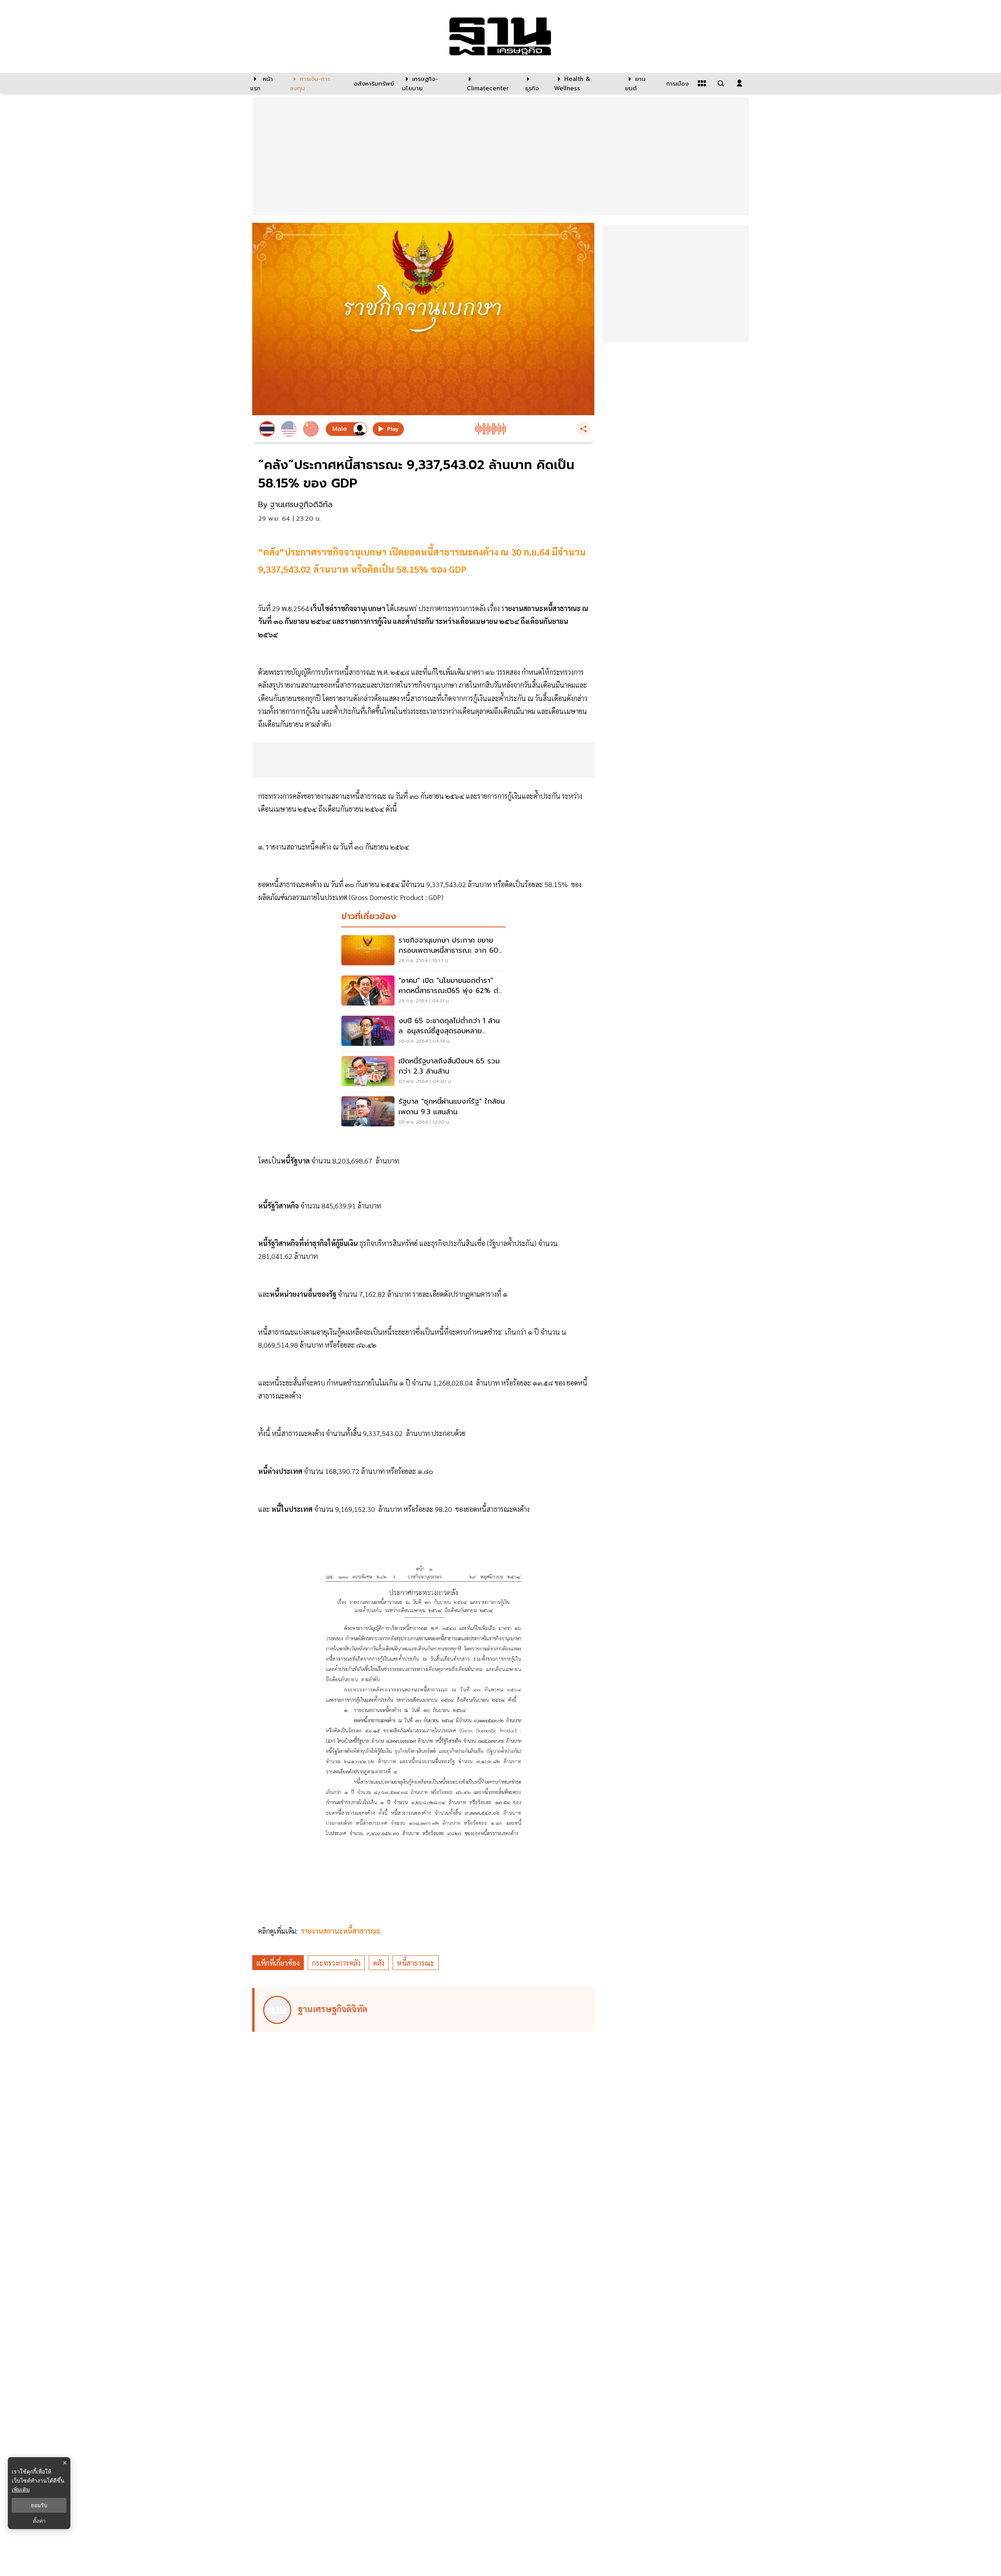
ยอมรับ (39, 2505)
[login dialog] (739, 83)
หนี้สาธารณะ (416, 1963)
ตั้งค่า (39, 2521)
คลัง (379, 1963)
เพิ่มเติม (21, 2489)
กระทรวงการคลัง (336, 1963)
